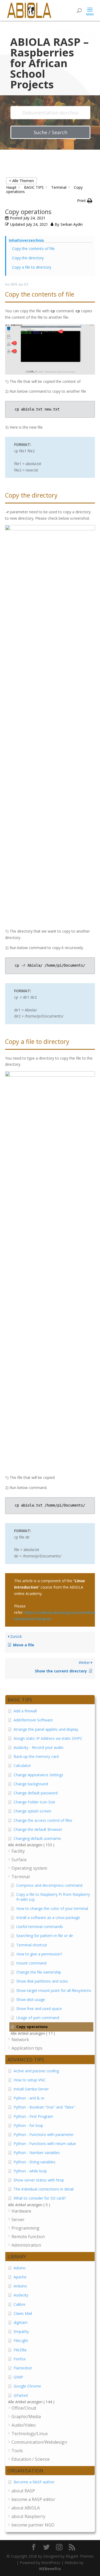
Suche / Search (50, 132)
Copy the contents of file (33, 249)
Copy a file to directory (32, 267)
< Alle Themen (21, 181)
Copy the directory (28, 258)
